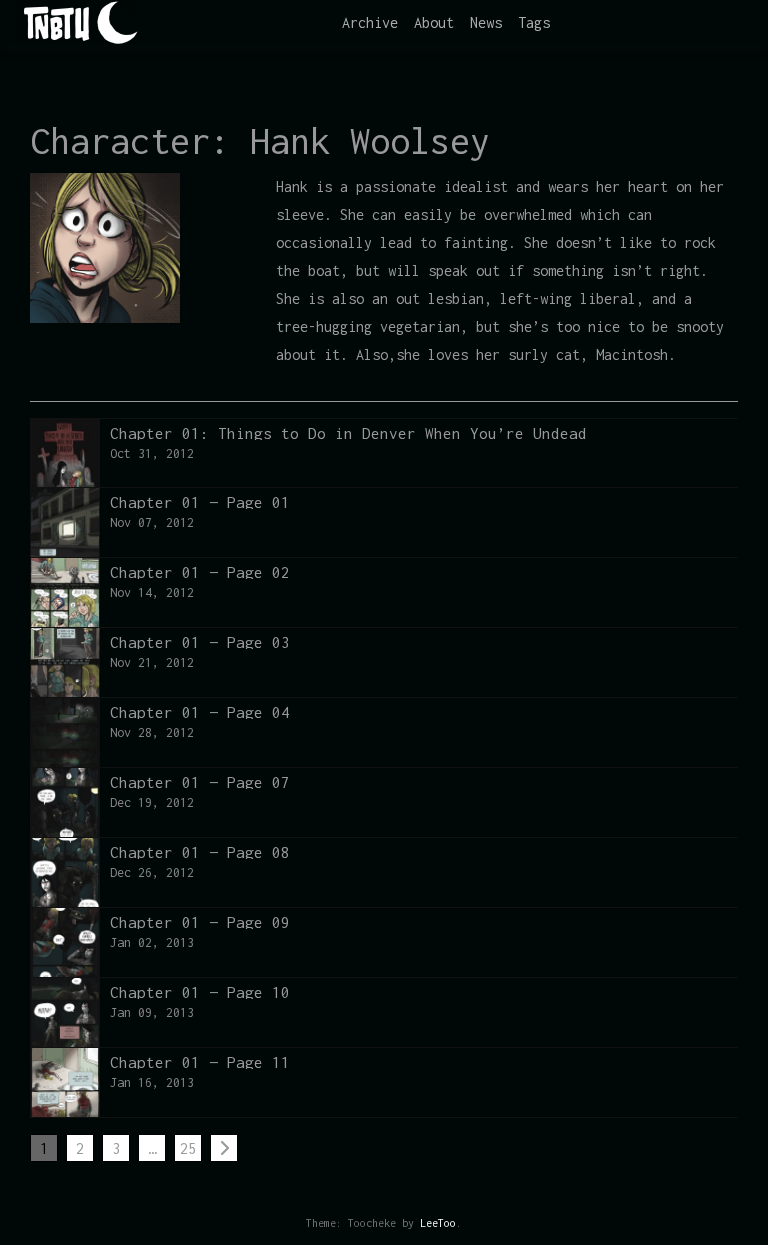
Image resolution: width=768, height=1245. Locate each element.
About (434, 22)
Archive (370, 22)
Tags (534, 22)
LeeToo (438, 1223)
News (486, 22)
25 (188, 1148)
